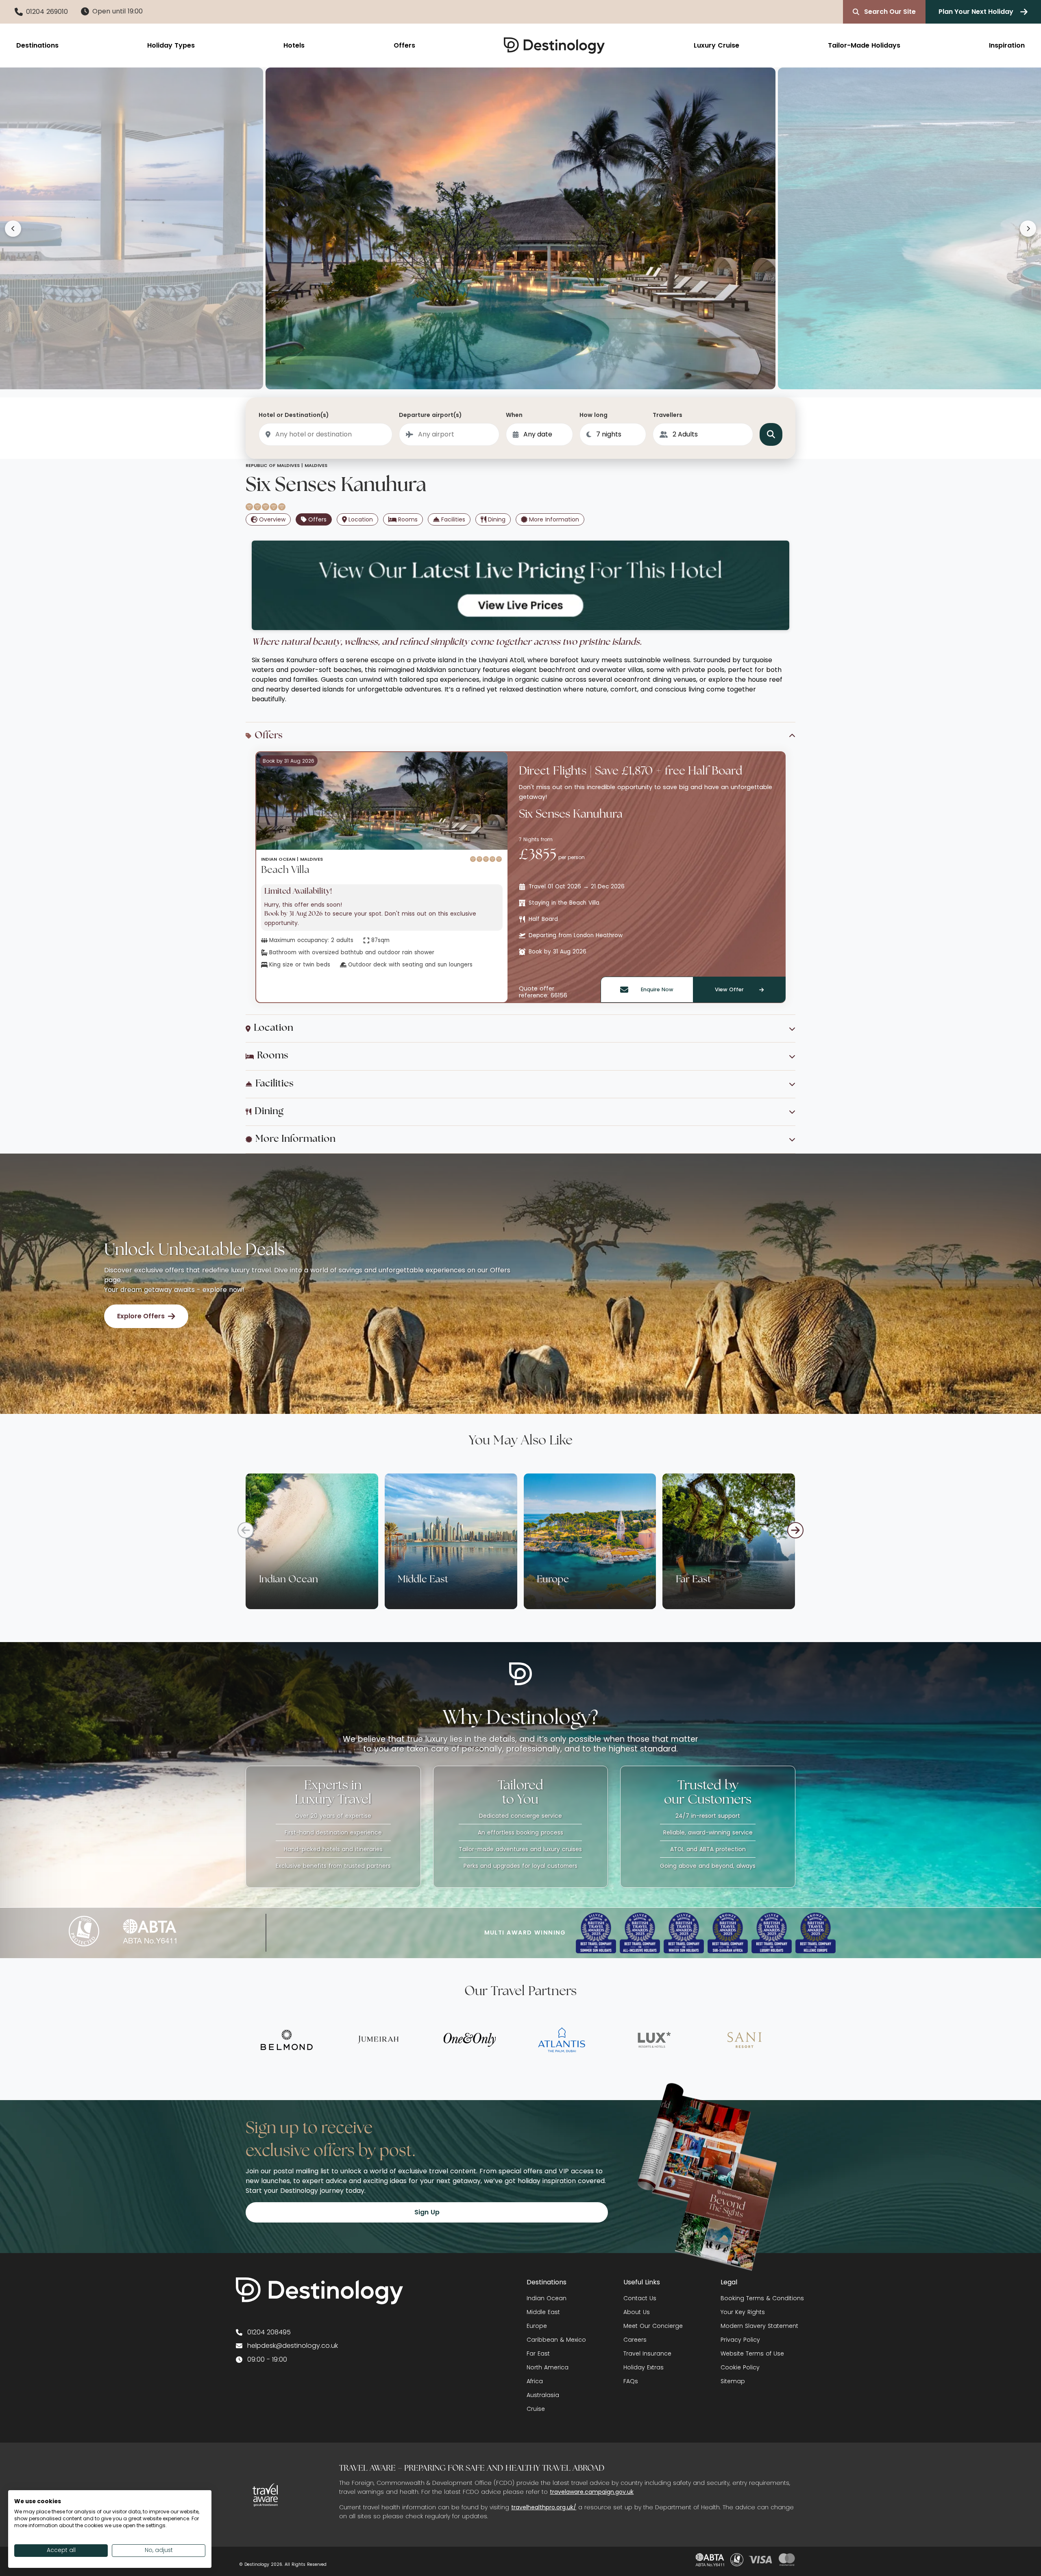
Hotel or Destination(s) (294, 415)
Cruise (536, 2409)
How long (593, 415)
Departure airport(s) (430, 415)
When (514, 415)
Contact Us (640, 2298)
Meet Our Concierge (653, 2326)
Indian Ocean (547, 2298)
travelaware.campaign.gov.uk (592, 2492)
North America (548, 2367)
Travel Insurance (647, 2354)
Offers (404, 45)
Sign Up (427, 2212)
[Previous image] (13, 229)
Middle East (543, 2312)
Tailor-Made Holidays (864, 45)
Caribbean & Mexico (556, 2340)
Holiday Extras (644, 2367)
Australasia (543, 2395)
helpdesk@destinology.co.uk (293, 2346)
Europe (537, 2326)
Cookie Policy (740, 2367)
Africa (535, 2381)
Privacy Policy (740, 2340)
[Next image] (1028, 229)
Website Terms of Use (752, 2354)
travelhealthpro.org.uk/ (544, 2507)
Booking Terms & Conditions (762, 2298)
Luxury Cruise (717, 45)
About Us (637, 2312)
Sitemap (733, 2381)
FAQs (631, 2381)
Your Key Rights (743, 2312)
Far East (538, 2354)
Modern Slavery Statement (759, 2326)
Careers (635, 2340)
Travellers (668, 415)
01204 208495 (269, 2332)
